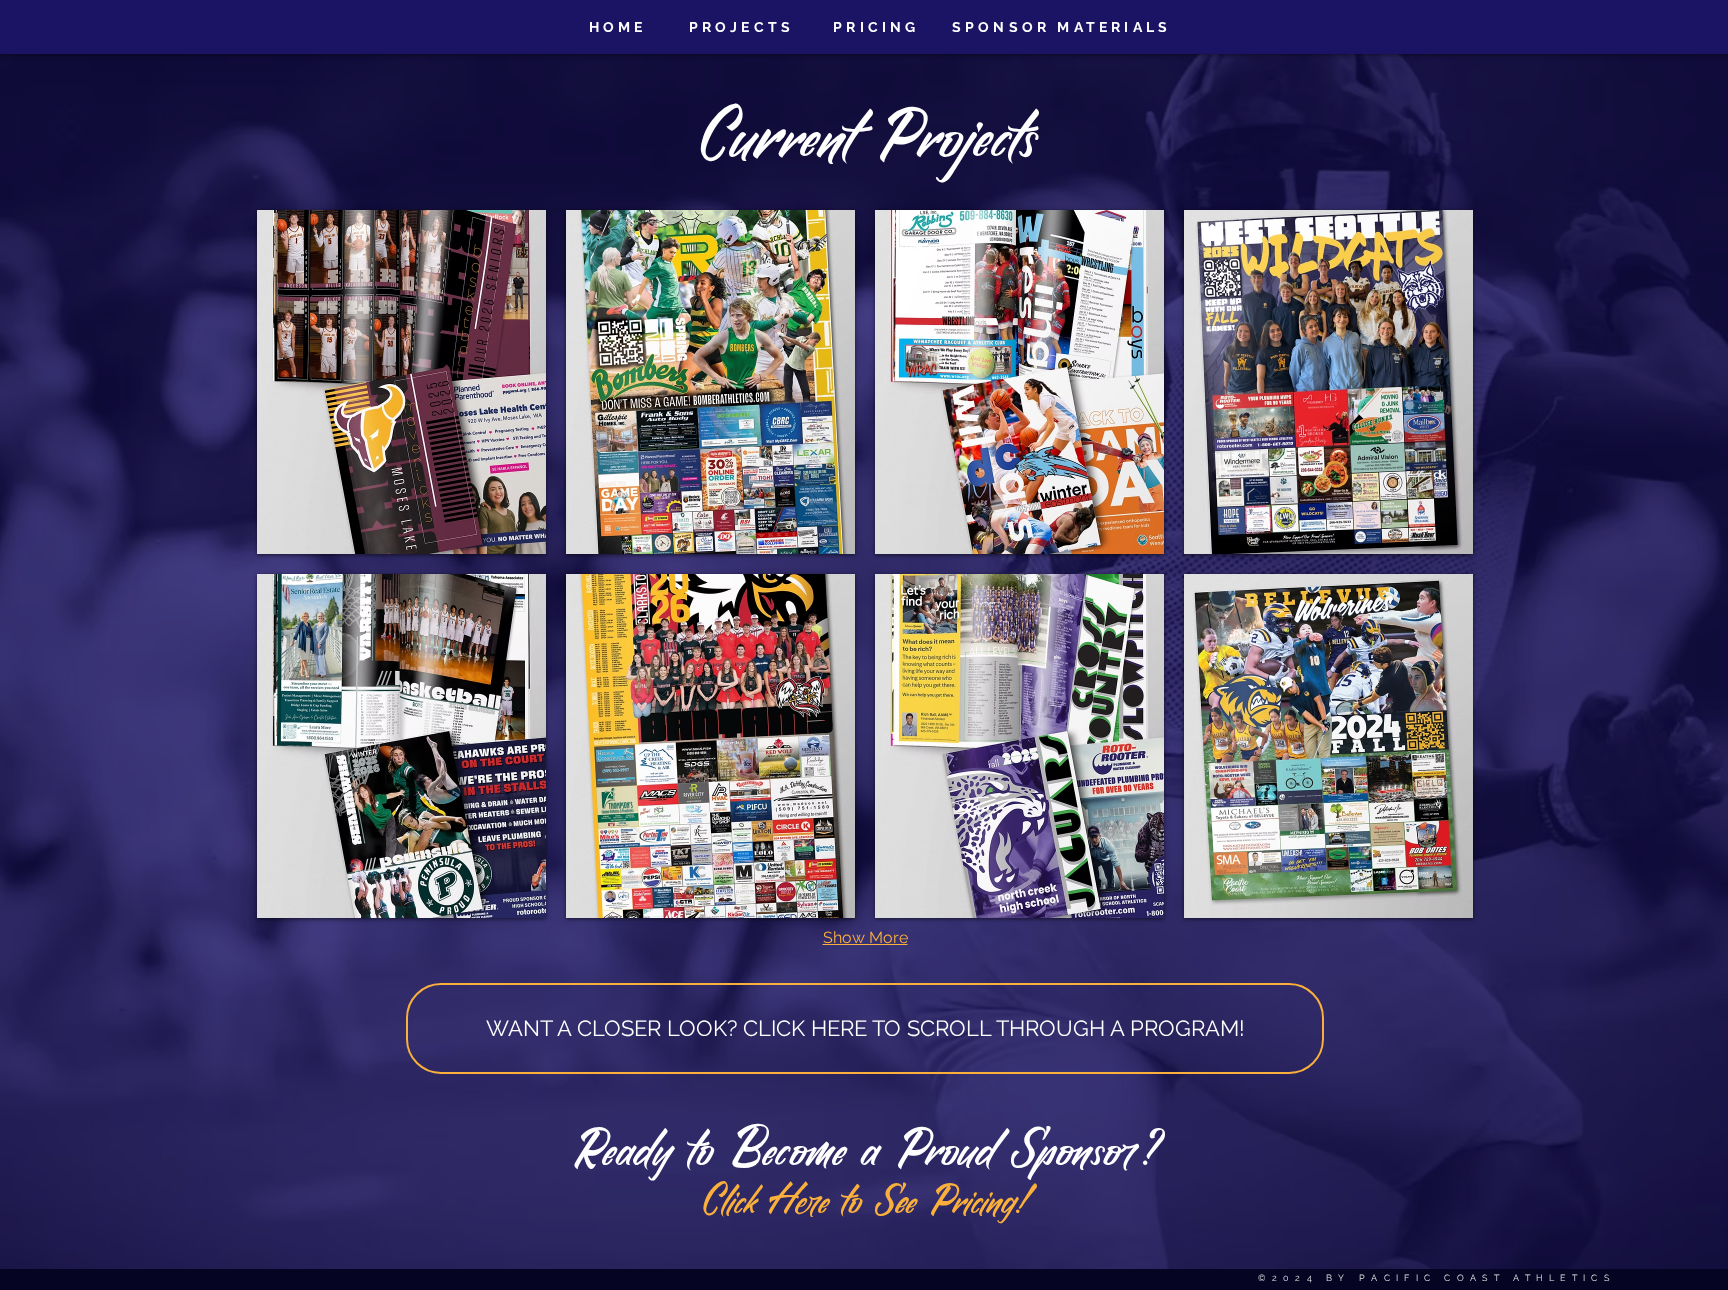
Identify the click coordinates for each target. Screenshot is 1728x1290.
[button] (401, 382)
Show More (865, 937)
